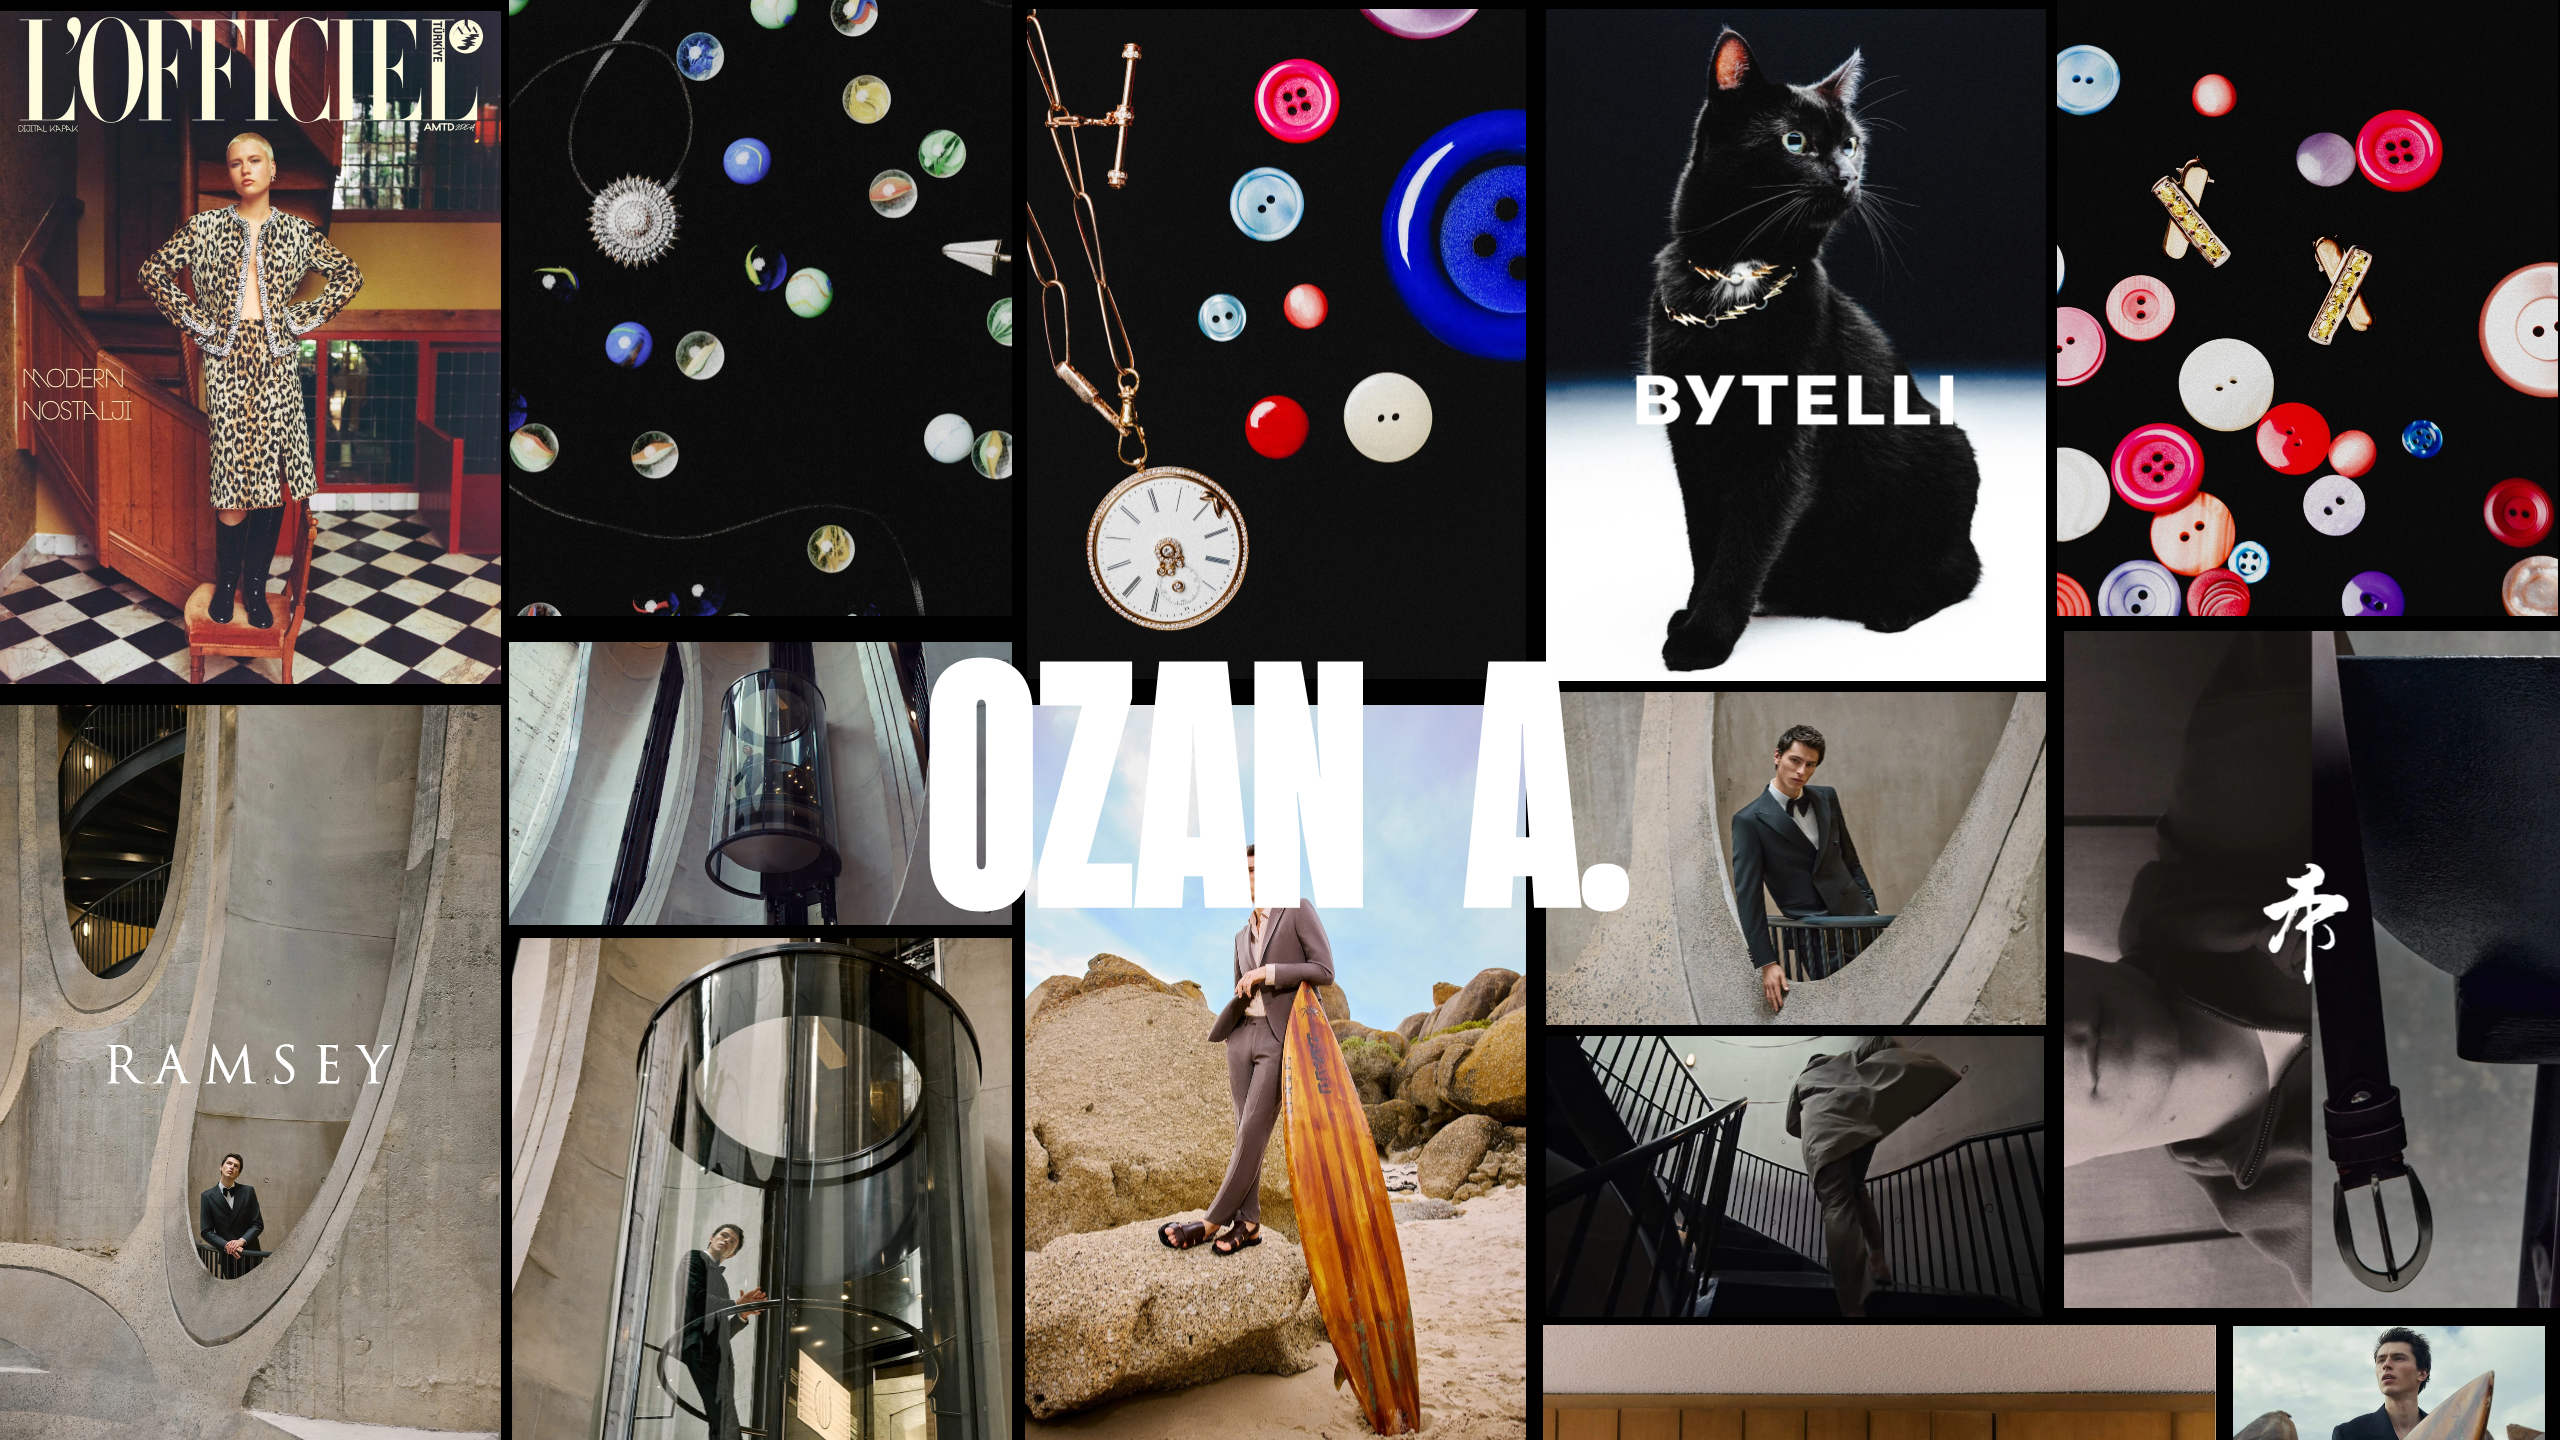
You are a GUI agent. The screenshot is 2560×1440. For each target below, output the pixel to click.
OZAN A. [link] (1278, 777)
